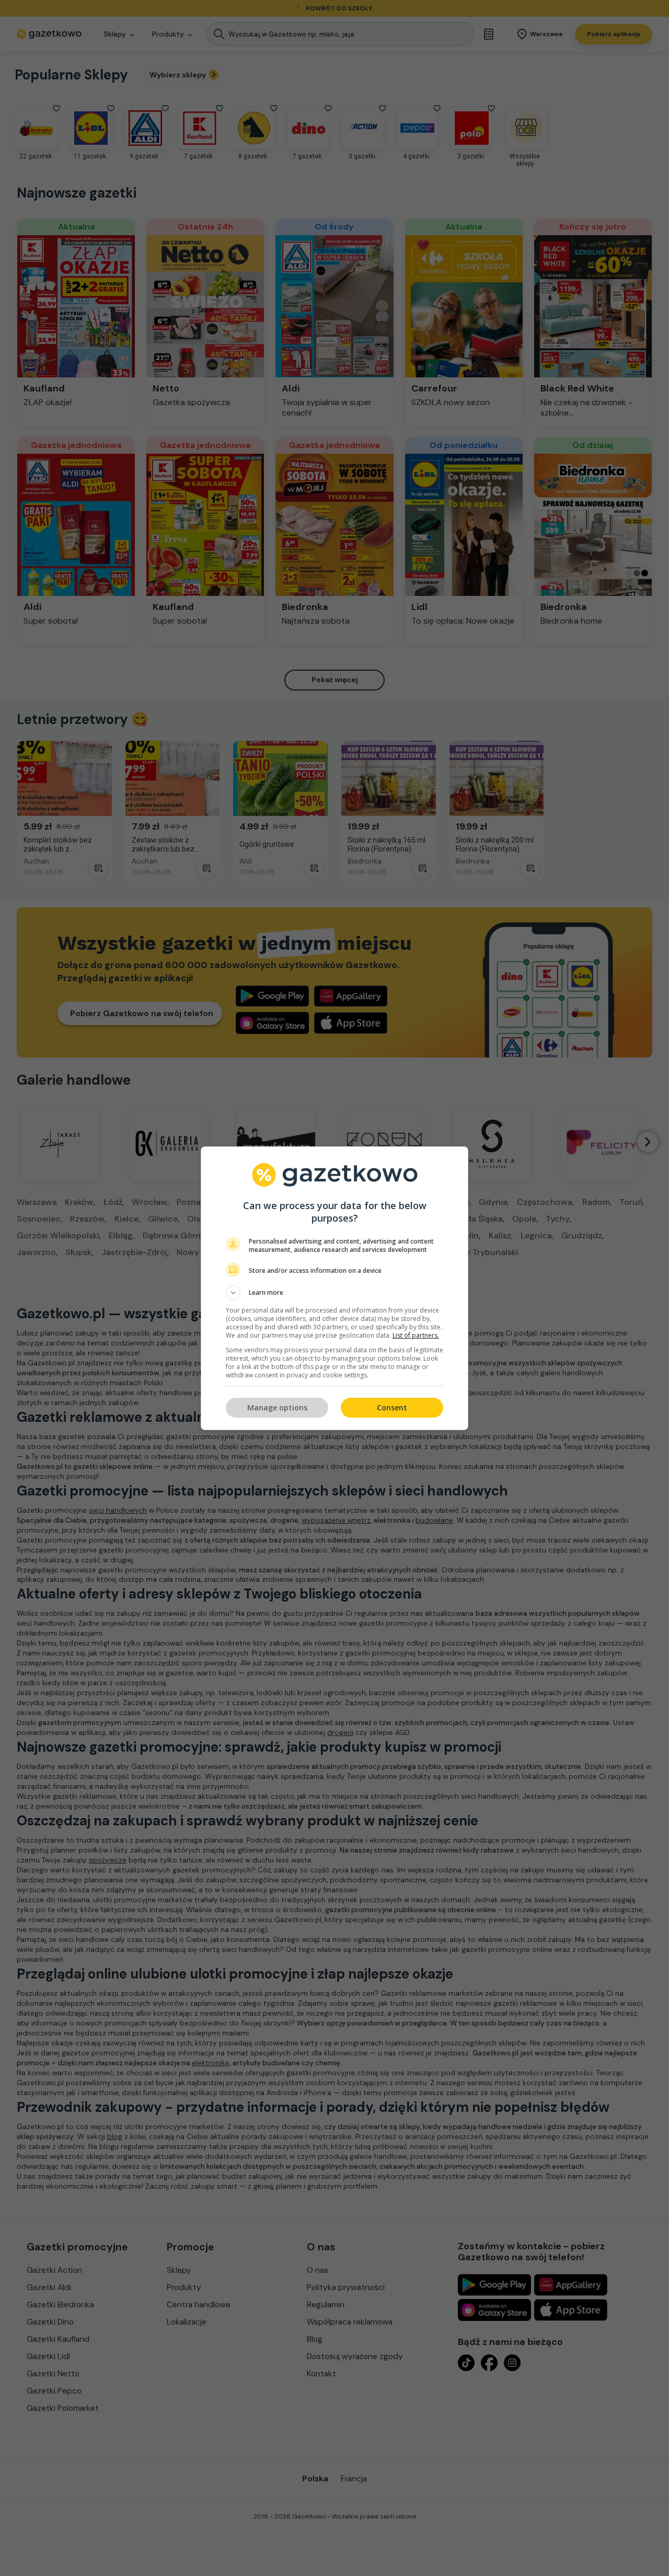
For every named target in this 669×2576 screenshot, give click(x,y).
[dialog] (334, 1288)
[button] (334, 1293)
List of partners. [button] (416, 1335)
